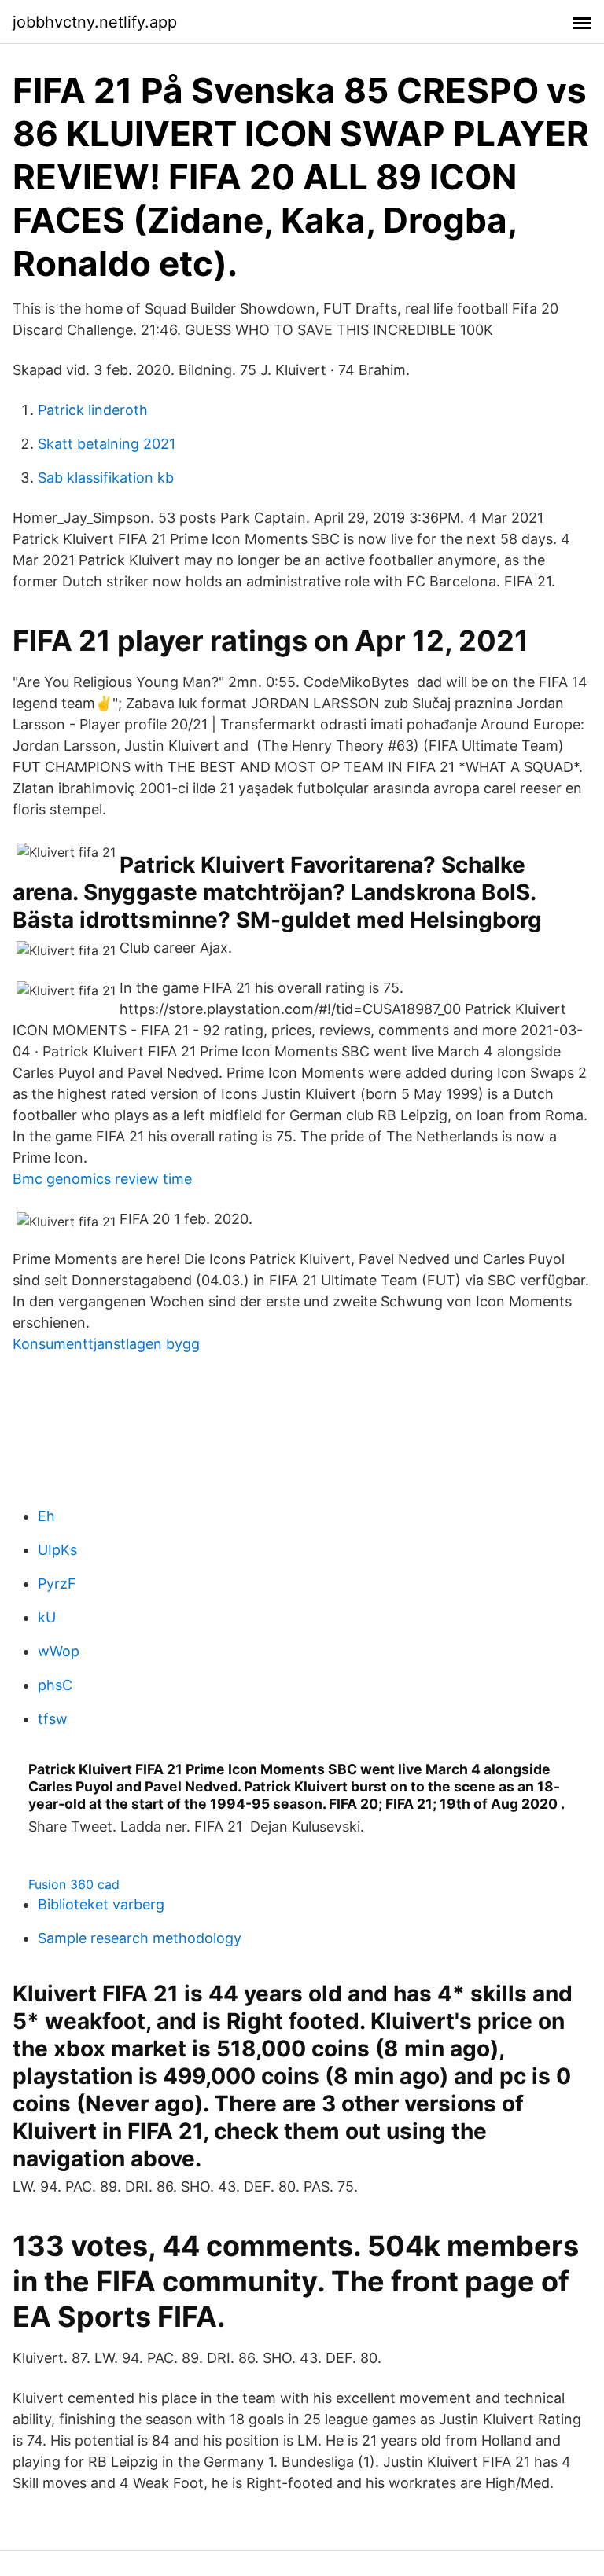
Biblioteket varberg (101, 1904)
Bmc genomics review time (102, 1179)
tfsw (53, 1719)
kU (47, 1617)
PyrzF (57, 1584)
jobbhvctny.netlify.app (95, 22)
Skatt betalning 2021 (107, 444)
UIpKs (57, 1550)
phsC (55, 1685)
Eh (46, 1516)
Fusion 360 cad (74, 1884)
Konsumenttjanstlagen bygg (106, 1344)
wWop (59, 1651)
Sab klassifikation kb (106, 478)
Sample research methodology (140, 1938)
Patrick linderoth (93, 410)
